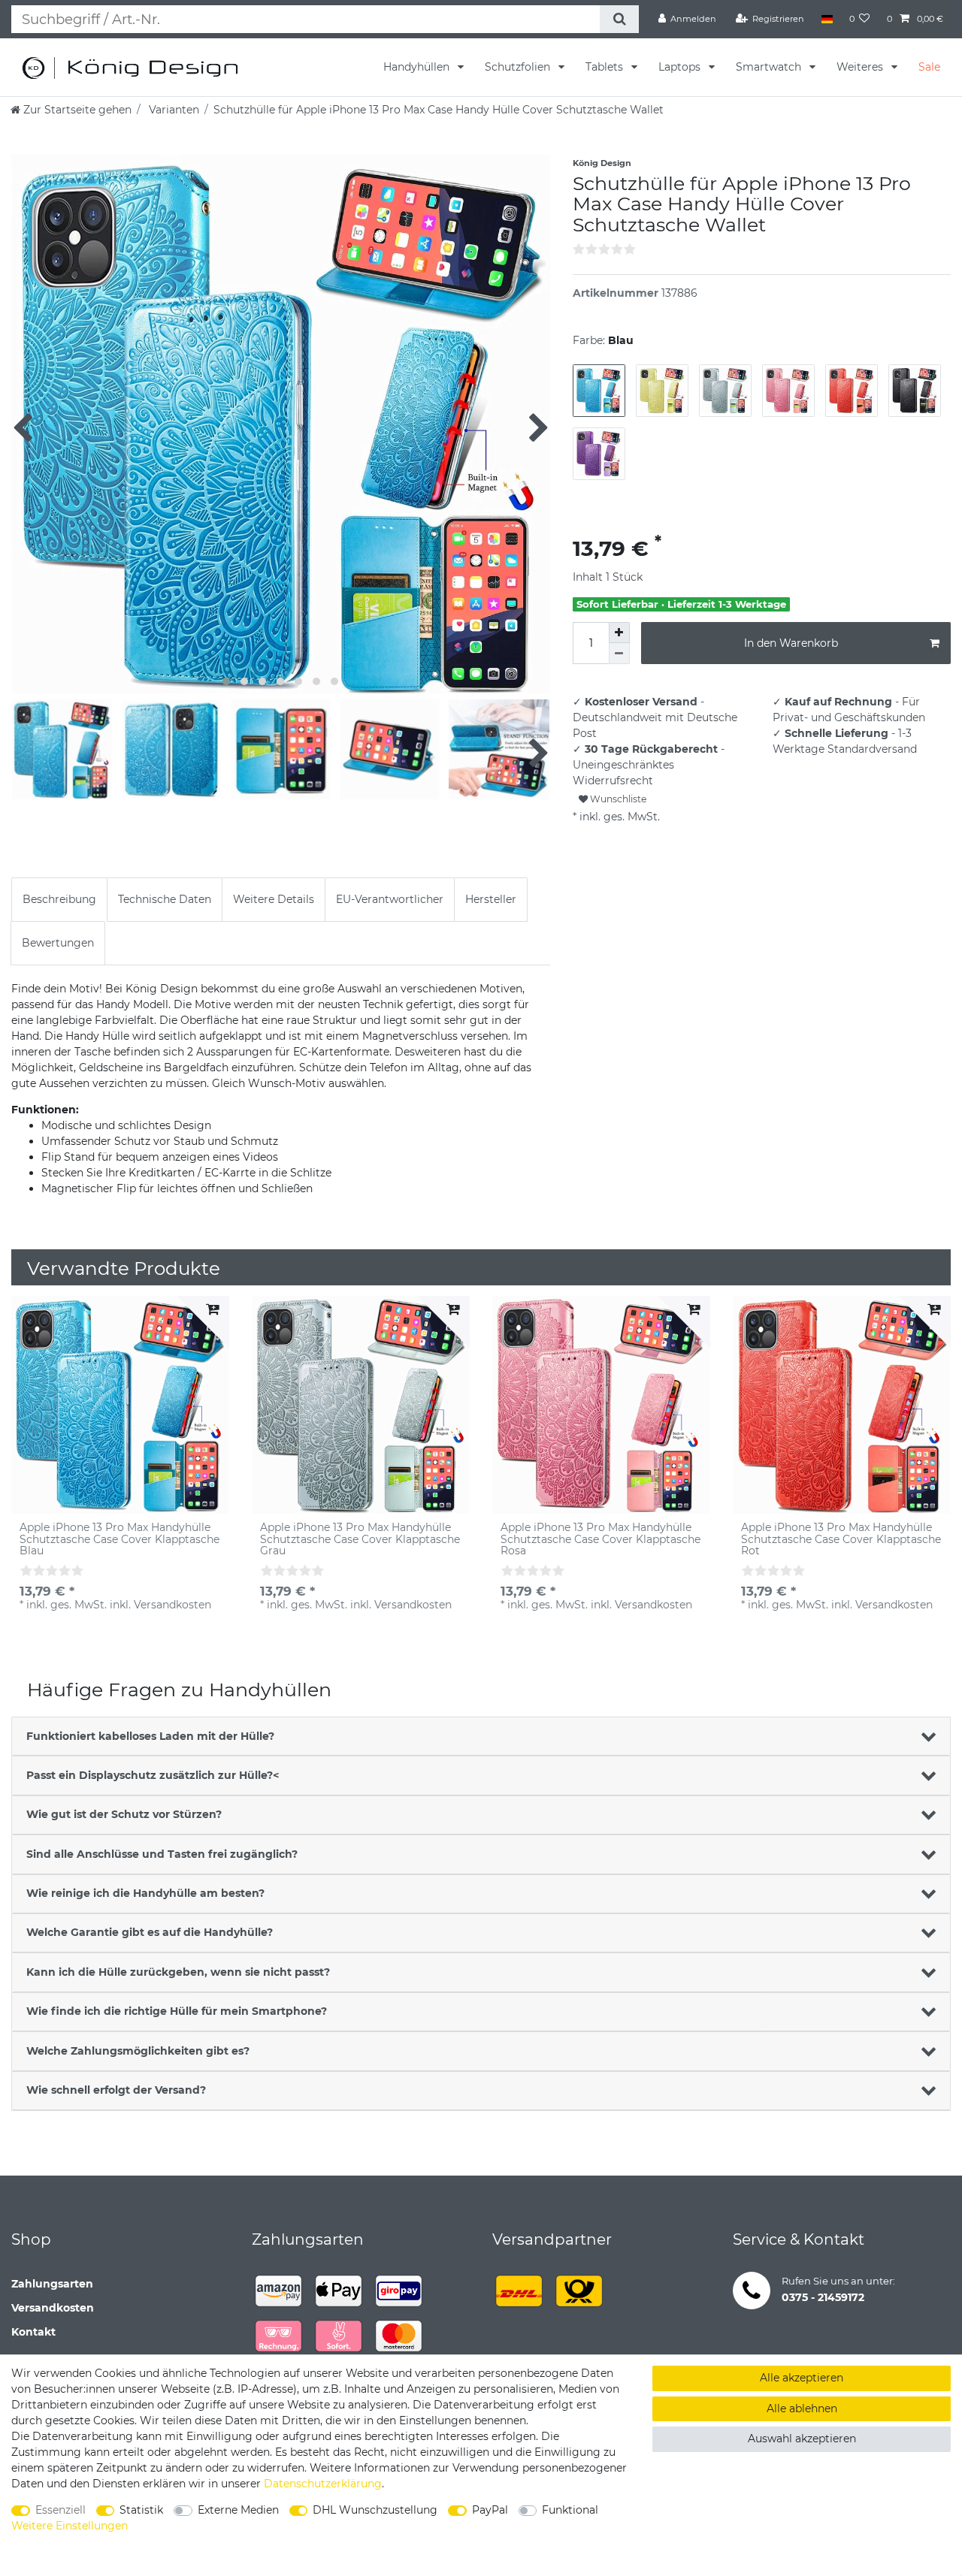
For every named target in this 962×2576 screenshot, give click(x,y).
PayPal (490, 2510)
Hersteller (491, 899)
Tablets (606, 67)
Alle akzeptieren (802, 2378)
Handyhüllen (418, 67)
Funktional (570, 2510)
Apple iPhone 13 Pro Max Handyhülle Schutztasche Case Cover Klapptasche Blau (119, 1539)
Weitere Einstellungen (70, 2526)
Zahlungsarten (52, 2284)
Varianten (172, 110)
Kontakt (33, 2332)
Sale (929, 67)
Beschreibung (59, 899)
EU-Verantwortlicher (390, 899)
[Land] (826, 19)
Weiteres (861, 67)
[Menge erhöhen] (619, 633)
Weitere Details (274, 899)
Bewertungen (58, 943)
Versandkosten (53, 2308)
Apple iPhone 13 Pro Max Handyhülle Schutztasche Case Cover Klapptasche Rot (841, 1539)
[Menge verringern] (619, 654)
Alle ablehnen (802, 2408)
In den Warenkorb (791, 643)
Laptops (681, 67)
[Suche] (619, 19)
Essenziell (61, 2510)
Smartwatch (770, 67)
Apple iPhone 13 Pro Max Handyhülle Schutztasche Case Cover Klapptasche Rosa (600, 1539)
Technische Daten (165, 899)
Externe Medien (238, 2510)
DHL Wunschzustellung (375, 2510)
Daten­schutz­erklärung (323, 2484)
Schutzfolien (519, 67)
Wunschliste (617, 799)
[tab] (59, 900)
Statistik (141, 2510)
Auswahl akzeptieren (802, 2439)
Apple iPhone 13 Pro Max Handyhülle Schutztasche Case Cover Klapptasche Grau (360, 1539)
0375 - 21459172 (823, 2297)
